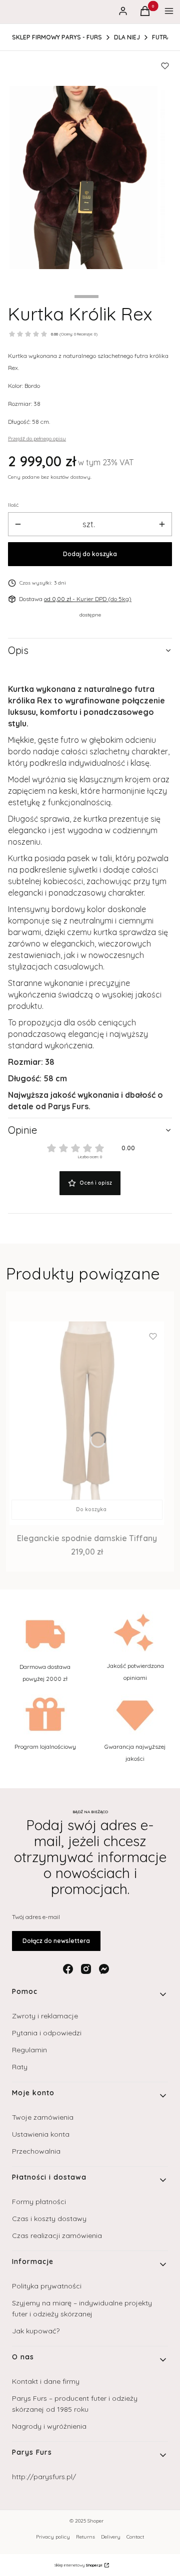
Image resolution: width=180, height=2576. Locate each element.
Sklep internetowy (78, 2565)
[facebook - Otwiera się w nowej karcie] (68, 1969)
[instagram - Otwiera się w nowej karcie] (86, 1969)
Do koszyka (91, 1509)
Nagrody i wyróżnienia (49, 2426)
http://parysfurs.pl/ (44, 2477)
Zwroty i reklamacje (45, 2016)
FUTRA (161, 37)
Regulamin (29, 2050)
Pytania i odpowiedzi (47, 2033)
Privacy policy (53, 2537)
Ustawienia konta (41, 2134)
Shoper (95, 2521)
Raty (20, 2067)
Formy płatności (39, 2202)
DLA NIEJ (127, 37)
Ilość (13, 505)
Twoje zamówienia (43, 2117)
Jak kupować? (36, 2331)
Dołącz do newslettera (56, 1941)
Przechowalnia (36, 2151)
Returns (85, 2537)
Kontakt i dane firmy (46, 2381)
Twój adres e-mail (36, 1917)
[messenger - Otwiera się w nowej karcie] (104, 1969)
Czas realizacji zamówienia (57, 2236)
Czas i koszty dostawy (49, 2219)
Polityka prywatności (47, 2286)
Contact (135, 2537)
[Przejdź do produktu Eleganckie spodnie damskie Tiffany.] (87, 1423)
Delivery (111, 2537)
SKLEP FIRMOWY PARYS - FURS (57, 37)
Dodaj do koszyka (90, 554)
